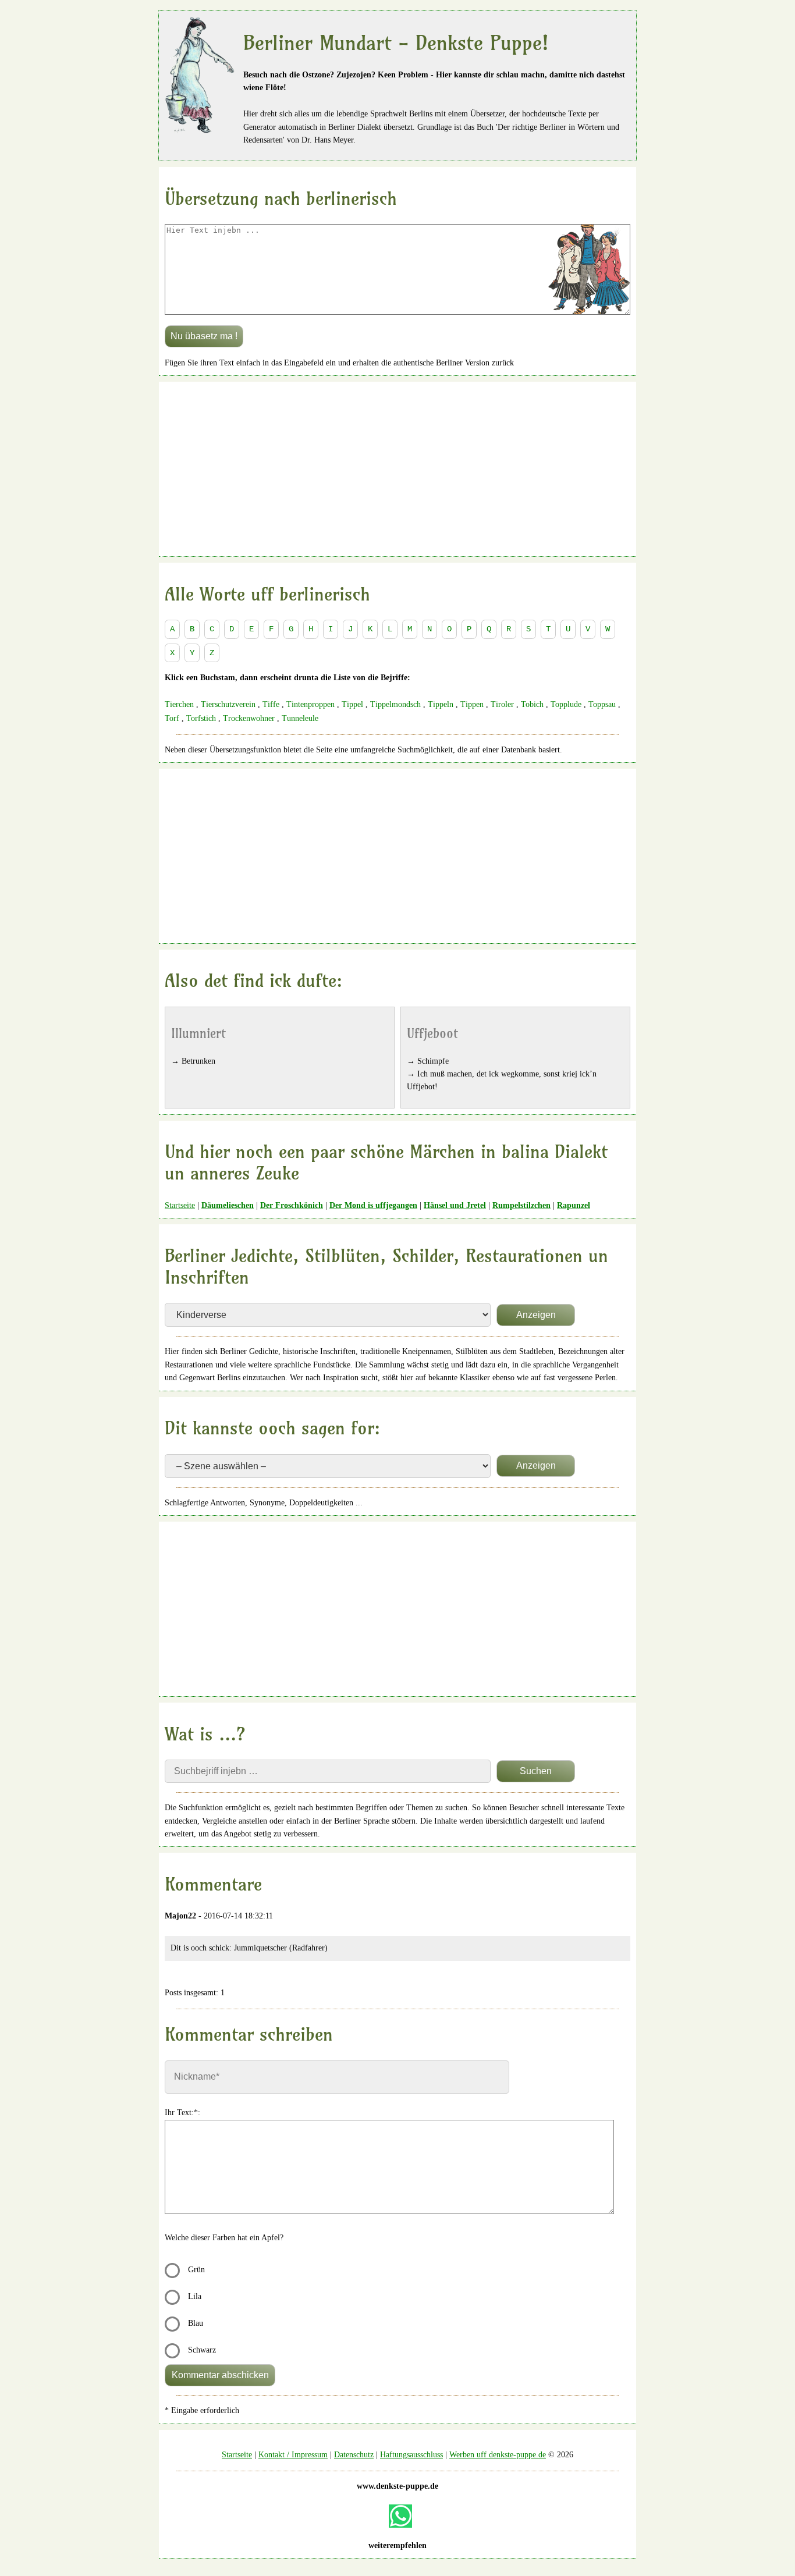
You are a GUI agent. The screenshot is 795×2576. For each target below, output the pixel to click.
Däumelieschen (228, 1205)
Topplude (566, 704)
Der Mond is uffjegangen (373, 1205)
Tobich (532, 704)
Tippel (352, 704)
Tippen (472, 704)
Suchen (536, 1771)
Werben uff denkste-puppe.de (498, 2455)
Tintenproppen (310, 704)
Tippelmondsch (395, 704)
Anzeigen (536, 1315)
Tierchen (179, 704)
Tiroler (502, 704)
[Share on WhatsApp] (400, 2516)
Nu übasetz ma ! (204, 336)
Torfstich (201, 718)
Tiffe (271, 704)
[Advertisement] (397, 469)
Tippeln (441, 704)
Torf (172, 718)
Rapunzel (574, 1205)
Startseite (180, 1205)
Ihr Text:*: (182, 2113)
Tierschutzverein (228, 704)
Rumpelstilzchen (521, 1205)
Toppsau (602, 704)
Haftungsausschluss (411, 2455)
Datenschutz (354, 2455)
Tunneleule (300, 718)
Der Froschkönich (292, 1205)
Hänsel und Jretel (455, 1205)
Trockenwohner (249, 718)
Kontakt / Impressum (293, 2455)
